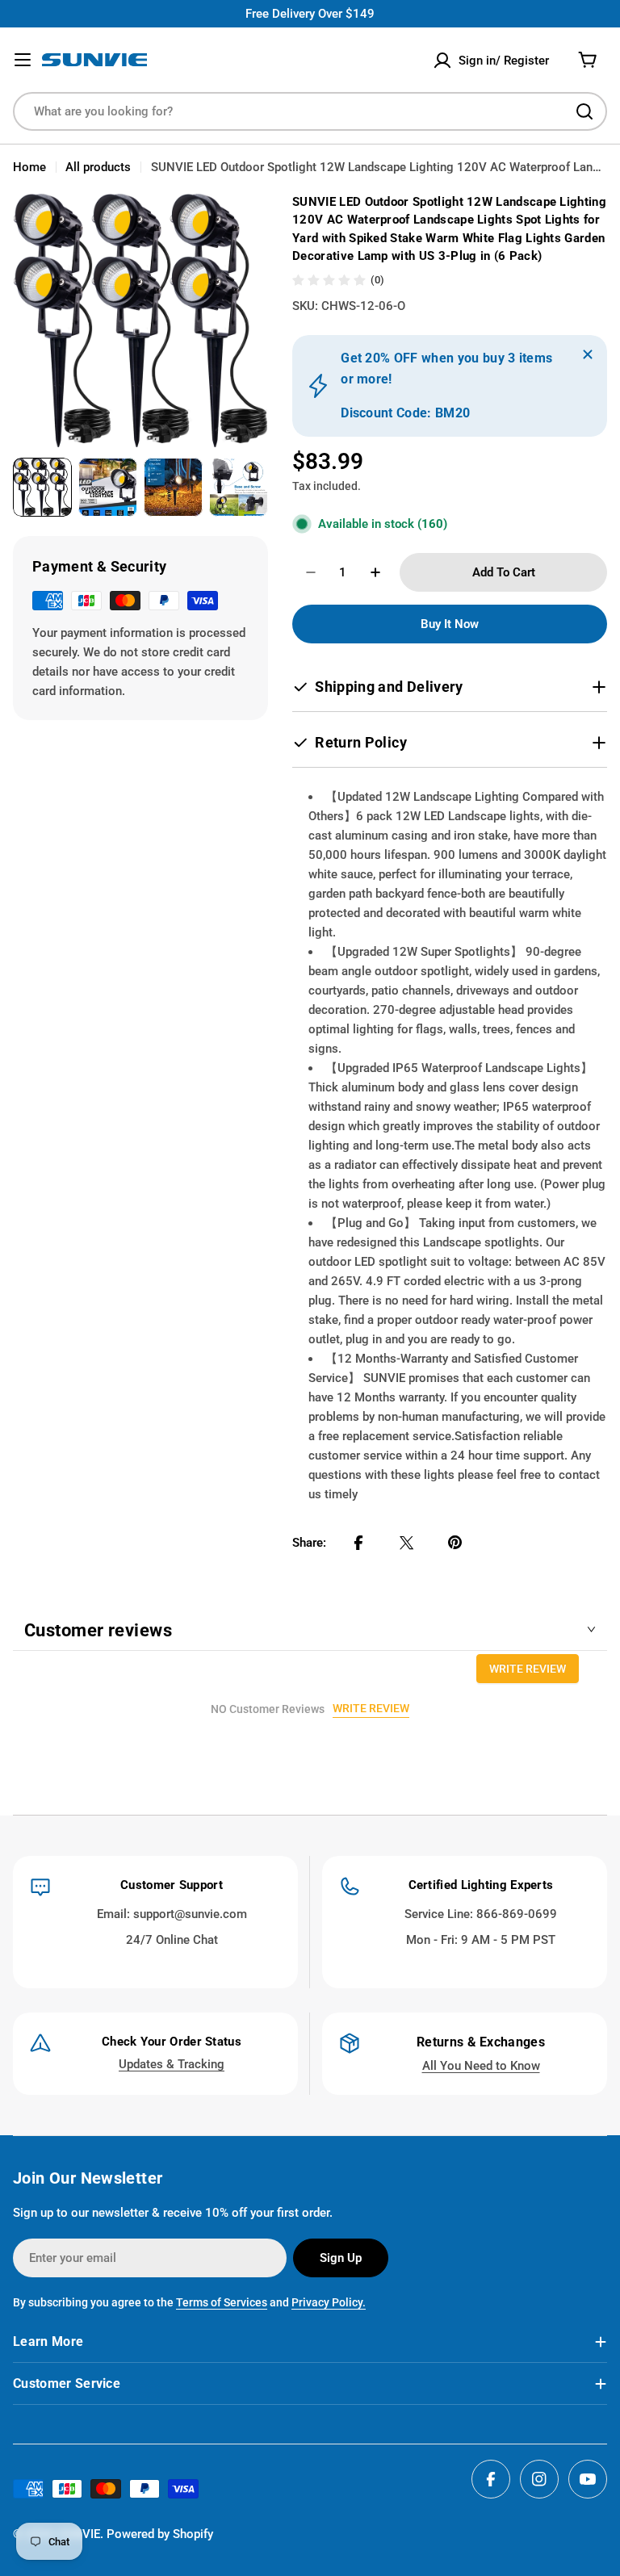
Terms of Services (222, 2302)
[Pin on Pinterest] (455, 1543)
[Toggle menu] (23, 60)
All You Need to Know (481, 2066)
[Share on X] (407, 1543)
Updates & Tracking (172, 2064)
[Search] (584, 111)
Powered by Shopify (160, 2534)
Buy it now (450, 624)
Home (29, 167)
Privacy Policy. (329, 2302)
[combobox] (310, 111)
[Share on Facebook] (358, 1543)
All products (98, 167)
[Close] (588, 354)
